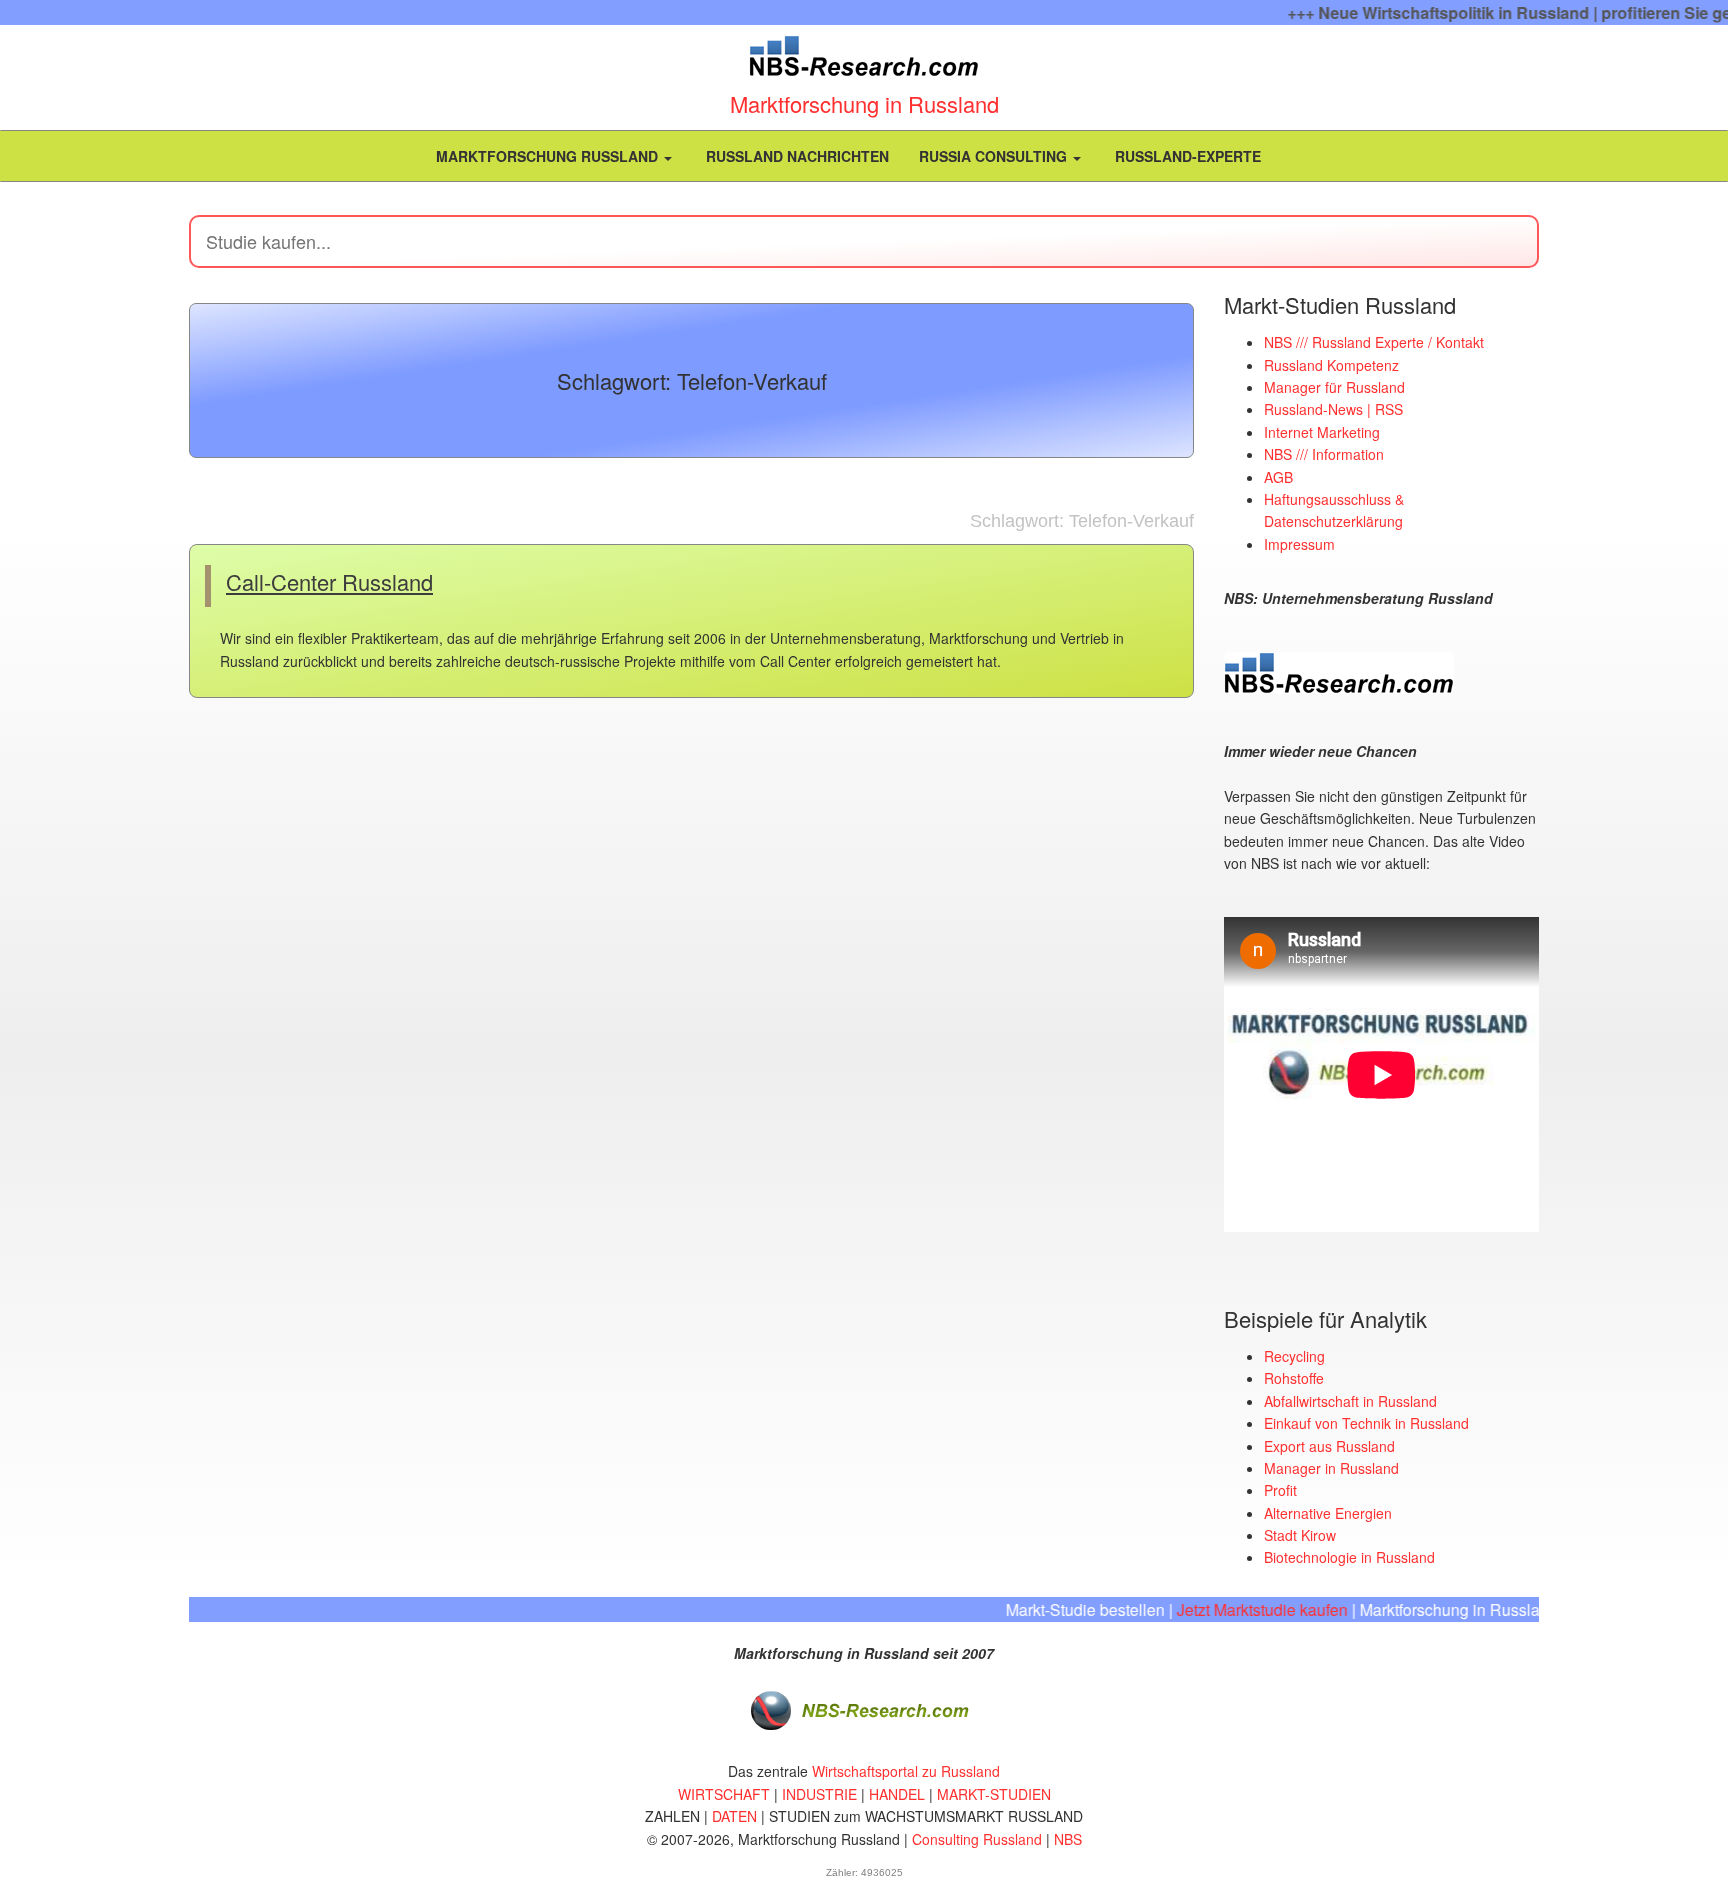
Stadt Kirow (1300, 1535)
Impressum (1299, 544)
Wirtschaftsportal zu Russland (906, 1771)
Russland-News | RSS (1333, 409)
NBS (1068, 1839)
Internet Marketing (1322, 432)
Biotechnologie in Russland (1349, 1557)
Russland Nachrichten (795, 156)
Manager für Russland (1334, 387)
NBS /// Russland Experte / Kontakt (1374, 342)
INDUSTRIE (819, 1794)
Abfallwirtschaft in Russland (1350, 1401)
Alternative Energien (1328, 1513)
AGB (1278, 477)
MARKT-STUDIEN (994, 1794)
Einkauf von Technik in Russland (1366, 1423)
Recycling (1294, 1356)
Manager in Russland (1331, 1468)
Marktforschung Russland (547, 156)
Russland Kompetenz (1331, 365)
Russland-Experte (1186, 156)
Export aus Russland (1329, 1446)
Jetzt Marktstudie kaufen (1223, 1609)
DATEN (734, 1816)
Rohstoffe (1294, 1378)
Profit (1280, 1490)
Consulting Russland (977, 1839)
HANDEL (897, 1794)
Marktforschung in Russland (864, 103)
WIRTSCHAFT (724, 1794)
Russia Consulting (995, 156)
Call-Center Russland (329, 581)
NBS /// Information (1324, 454)
